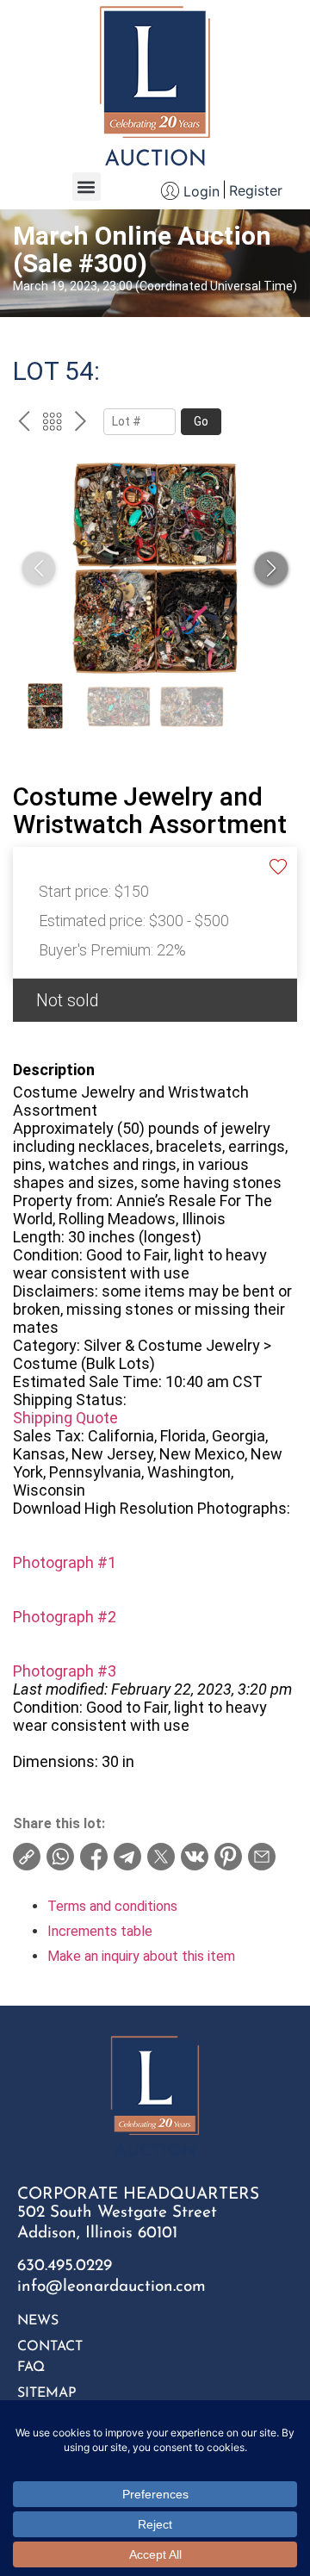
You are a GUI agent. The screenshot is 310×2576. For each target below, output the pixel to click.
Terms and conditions (112, 1906)
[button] (87, 187)
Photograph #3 (65, 1671)
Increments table (100, 1931)
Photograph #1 (65, 1562)
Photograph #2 (65, 1617)
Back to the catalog (52, 424)
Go (201, 421)
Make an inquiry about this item (141, 1956)
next (81, 424)
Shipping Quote (65, 1418)
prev (24, 424)
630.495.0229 (65, 2266)
